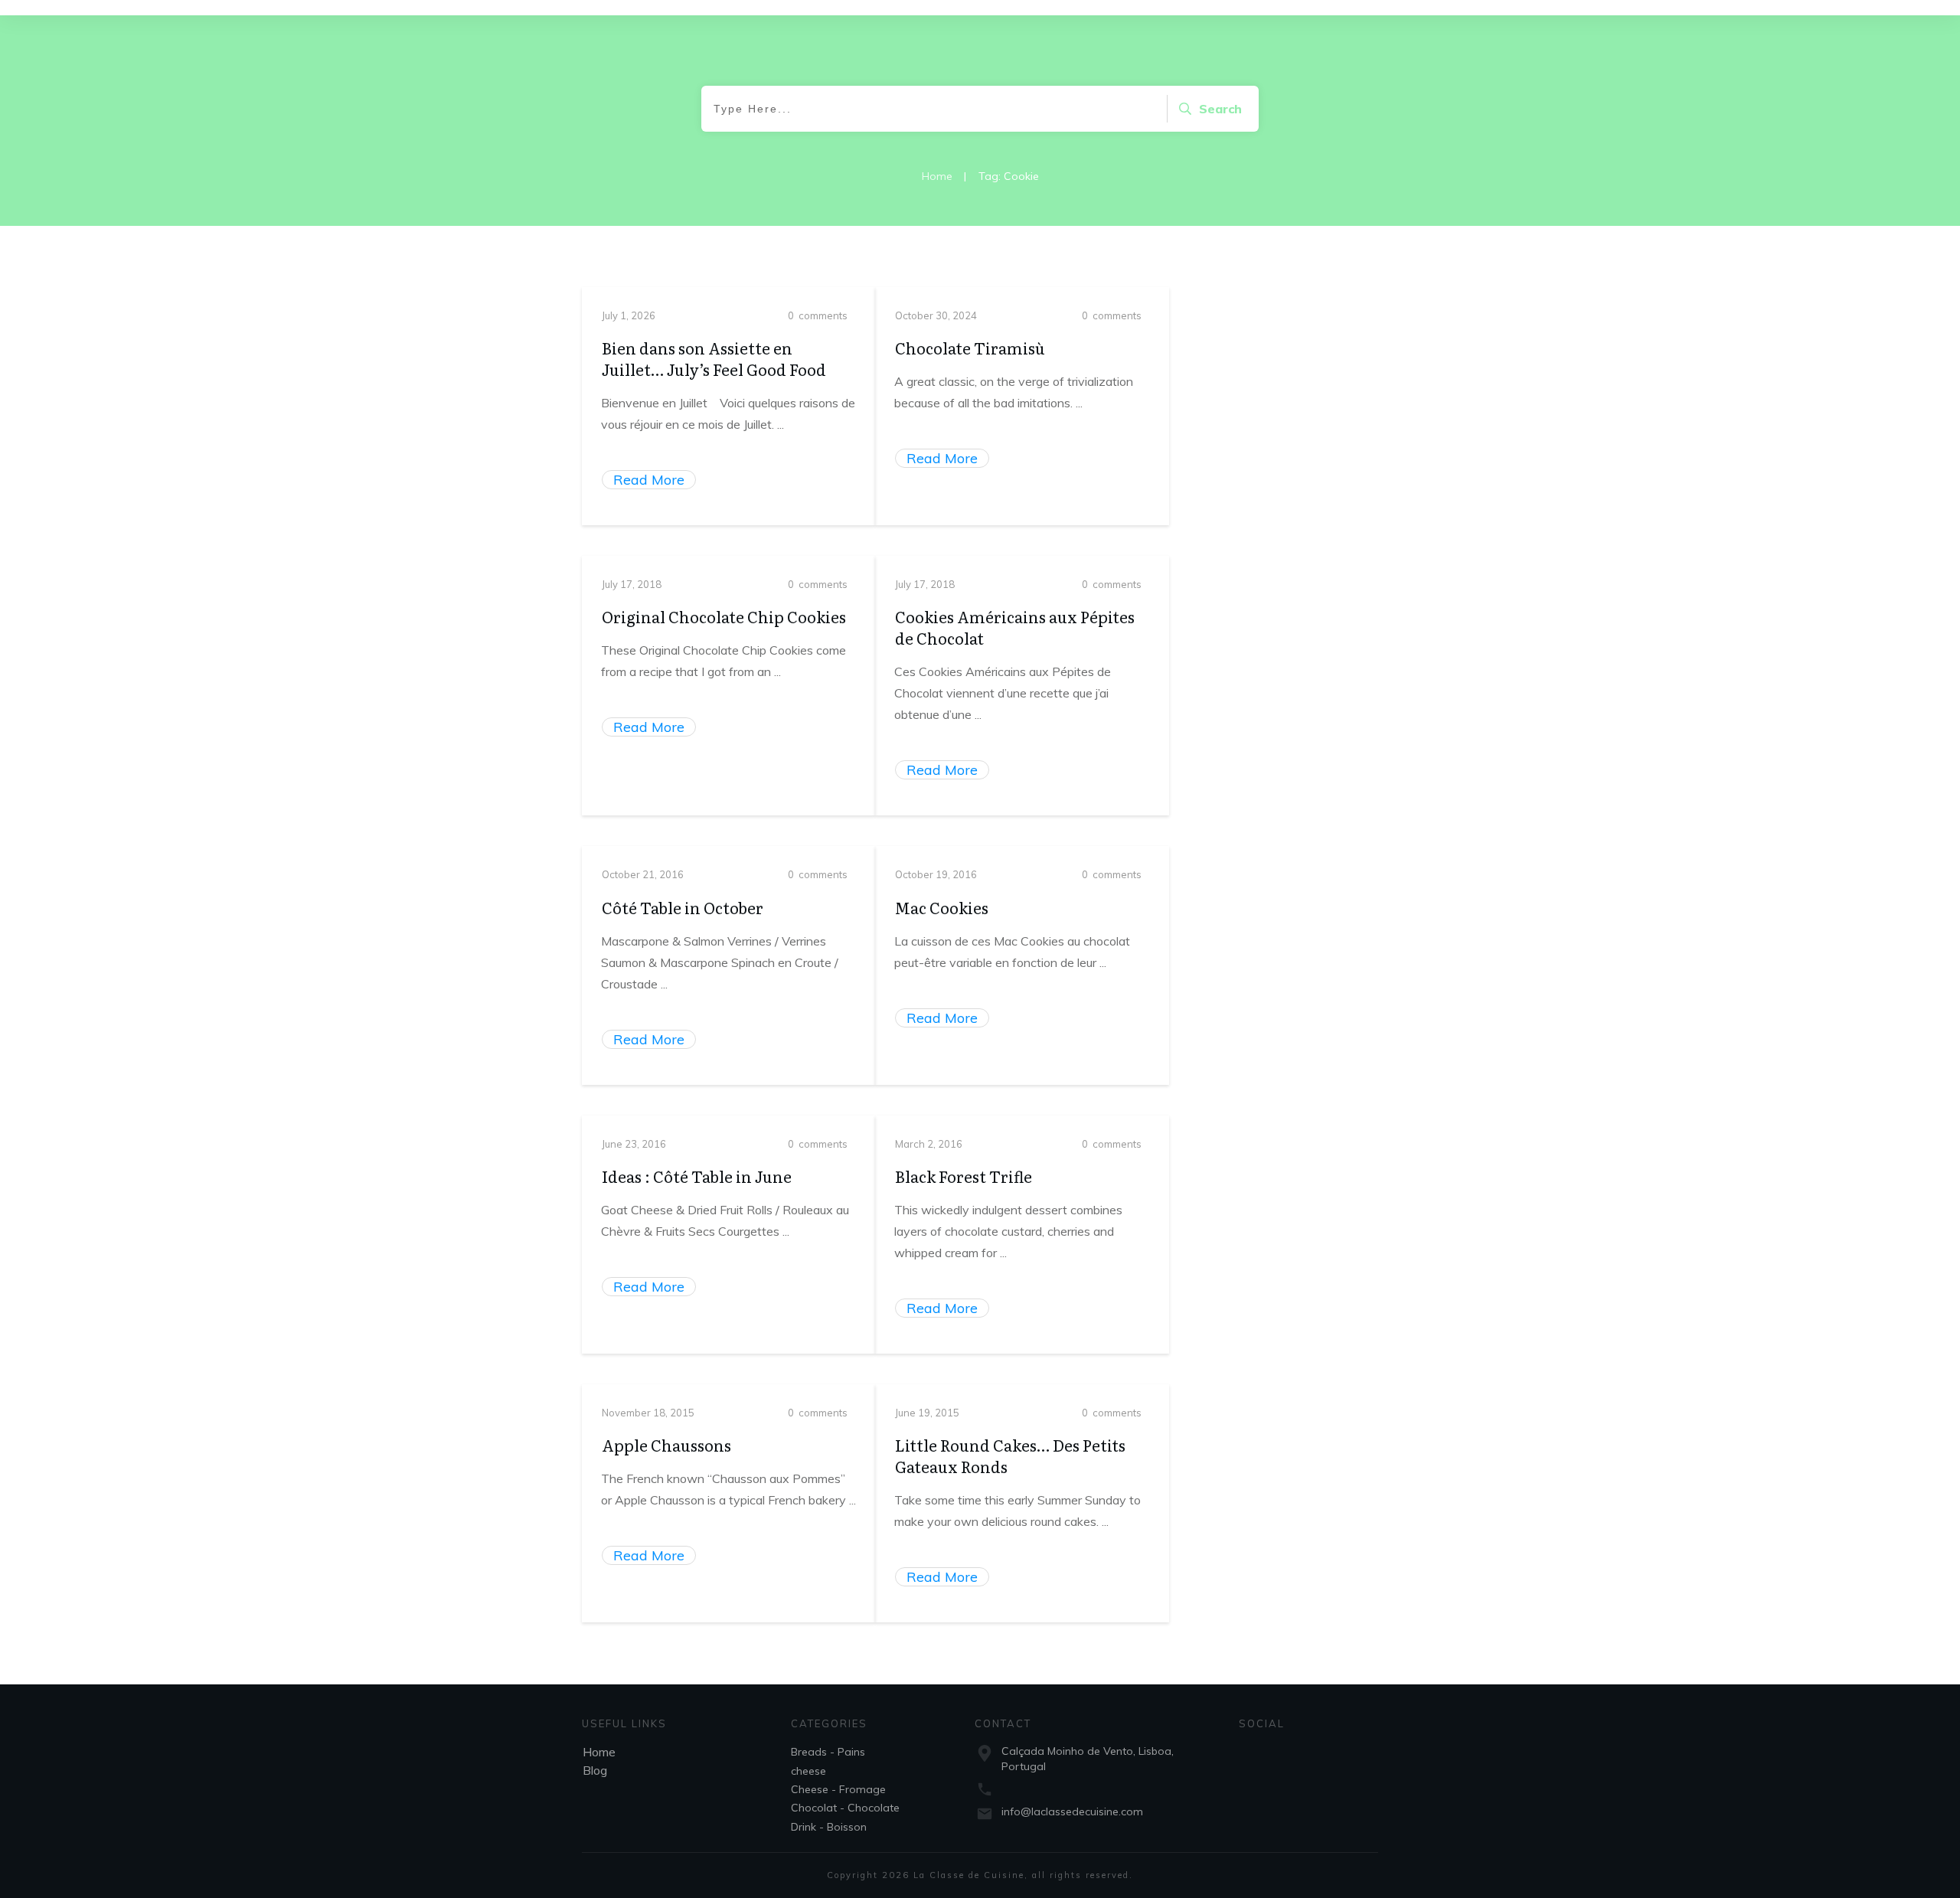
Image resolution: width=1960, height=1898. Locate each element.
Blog (595, 1770)
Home (599, 1752)
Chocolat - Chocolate (845, 1808)
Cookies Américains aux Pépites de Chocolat (1015, 627)
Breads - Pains (828, 1752)
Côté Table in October (683, 907)
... (781, 424)
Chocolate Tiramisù (970, 348)
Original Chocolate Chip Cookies (724, 616)
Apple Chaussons (666, 1445)
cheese (808, 1771)
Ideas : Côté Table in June (697, 1176)
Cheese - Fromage (838, 1789)
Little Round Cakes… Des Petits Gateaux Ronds (1010, 1455)
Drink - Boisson (829, 1827)
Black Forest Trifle (964, 1176)
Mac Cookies (942, 907)
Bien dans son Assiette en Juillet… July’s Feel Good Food (714, 358)
